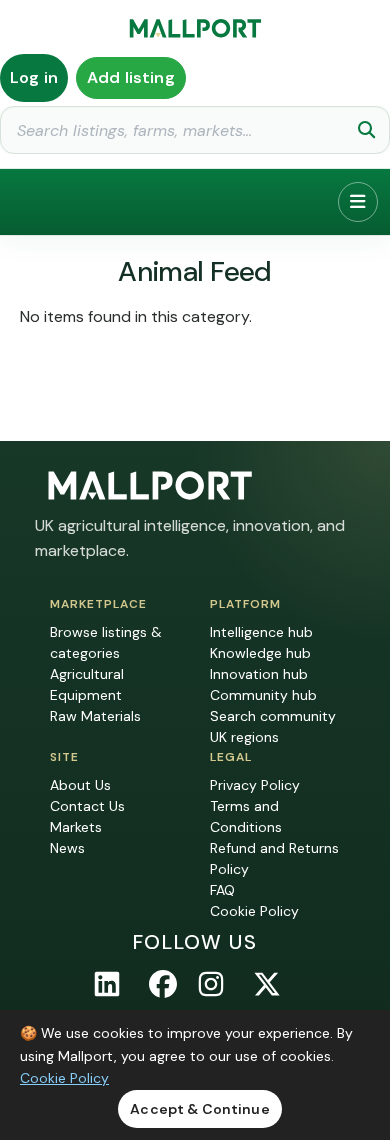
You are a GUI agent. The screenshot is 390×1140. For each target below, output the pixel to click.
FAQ (222, 890)
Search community (273, 716)
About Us (80, 785)
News (67, 848)
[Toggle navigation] (358, 202)
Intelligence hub (261, 632)
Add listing (131, 77)
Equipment (86, 695)
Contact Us (87, 806)
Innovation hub (259, 674)
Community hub (263, 695)
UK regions (244, 737)
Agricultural (87, 674)
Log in (34, 77)
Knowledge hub (260, 653)
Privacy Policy (255, 785)
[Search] (367, 130)
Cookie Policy (254, 911)
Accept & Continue (199, 1109)
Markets (76, 827)
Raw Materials (95, 716)
